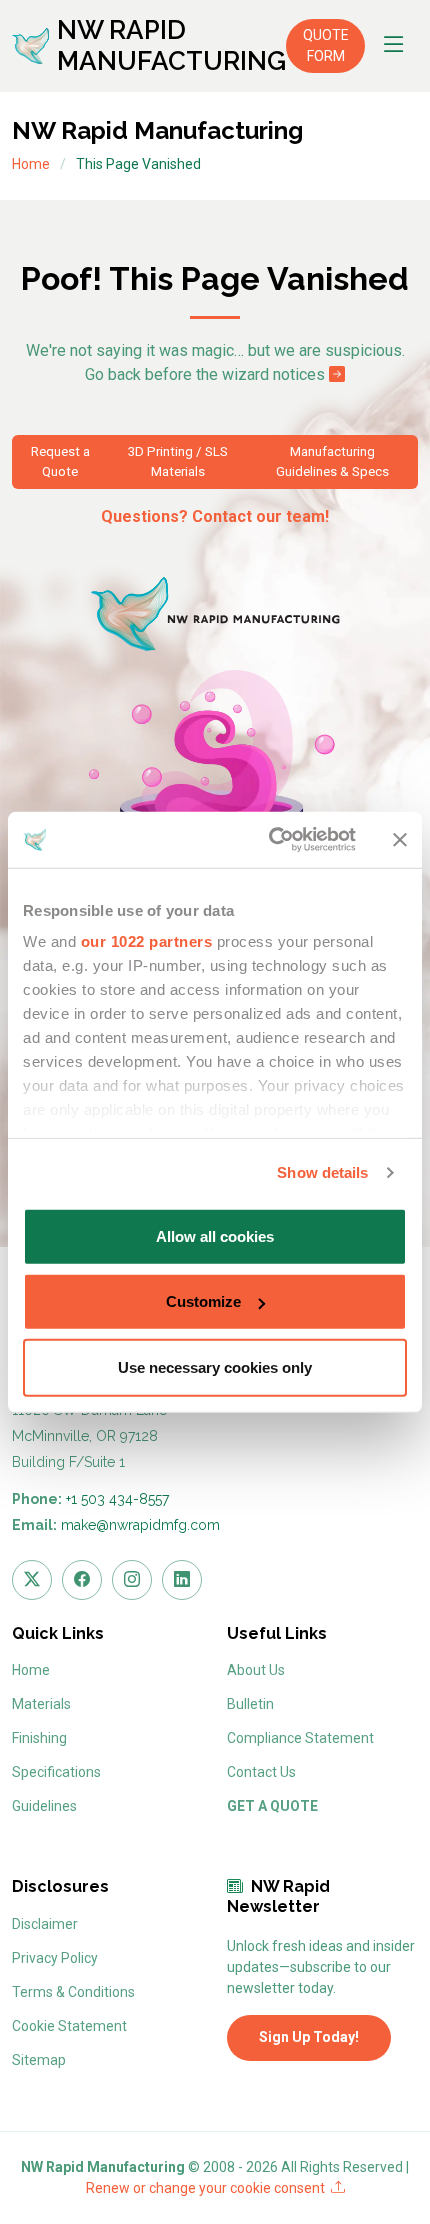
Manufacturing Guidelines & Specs (332, 461)
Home (31, 164)
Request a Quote (60, 461)
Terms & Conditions (73, 1992)
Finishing (39, 1738)
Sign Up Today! (309, 2037)
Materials (41, 1704)
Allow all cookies (215, 1235)
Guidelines (44, 1806)
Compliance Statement (300, 1738)
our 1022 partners (147, 941)
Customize (203, 1301)
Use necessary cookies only (215, 1366)
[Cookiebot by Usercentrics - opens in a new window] (270, 840)
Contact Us (261, 1772)
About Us (256, 1670)
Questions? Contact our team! (215, 516)
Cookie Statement (69, 2026)
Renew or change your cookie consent (208, 2188)
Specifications (56, 1772)
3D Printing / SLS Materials (178, 461)
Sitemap (39, 2060)
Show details (322, 1172)
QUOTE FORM (326, 45)
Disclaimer (45, 1924)
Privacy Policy (55, 1958)
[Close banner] (400, 840)
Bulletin (250, 1704)
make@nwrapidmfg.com (140, 1525)
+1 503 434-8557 (117, 1499)
